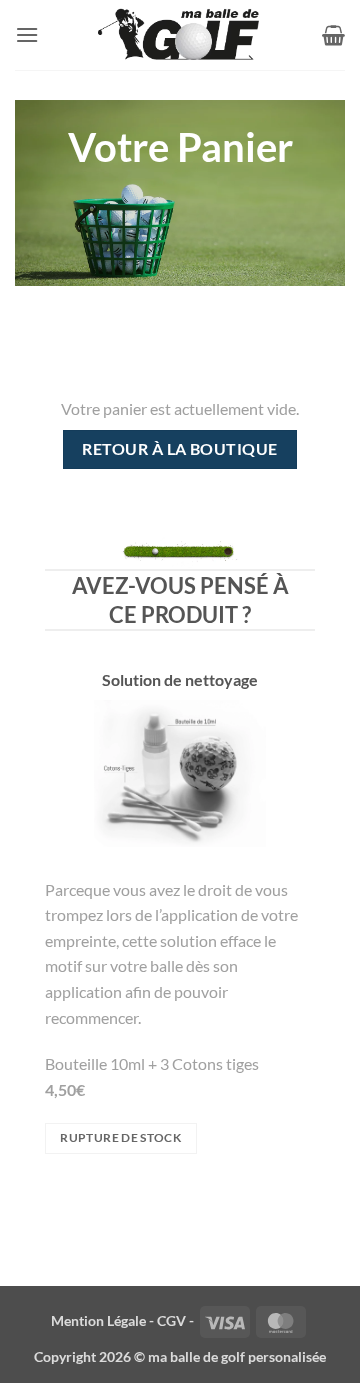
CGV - (175, 1320)
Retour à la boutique (179, 449)
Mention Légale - (102, 1320)
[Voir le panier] (333, 35)
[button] (27, 34)
